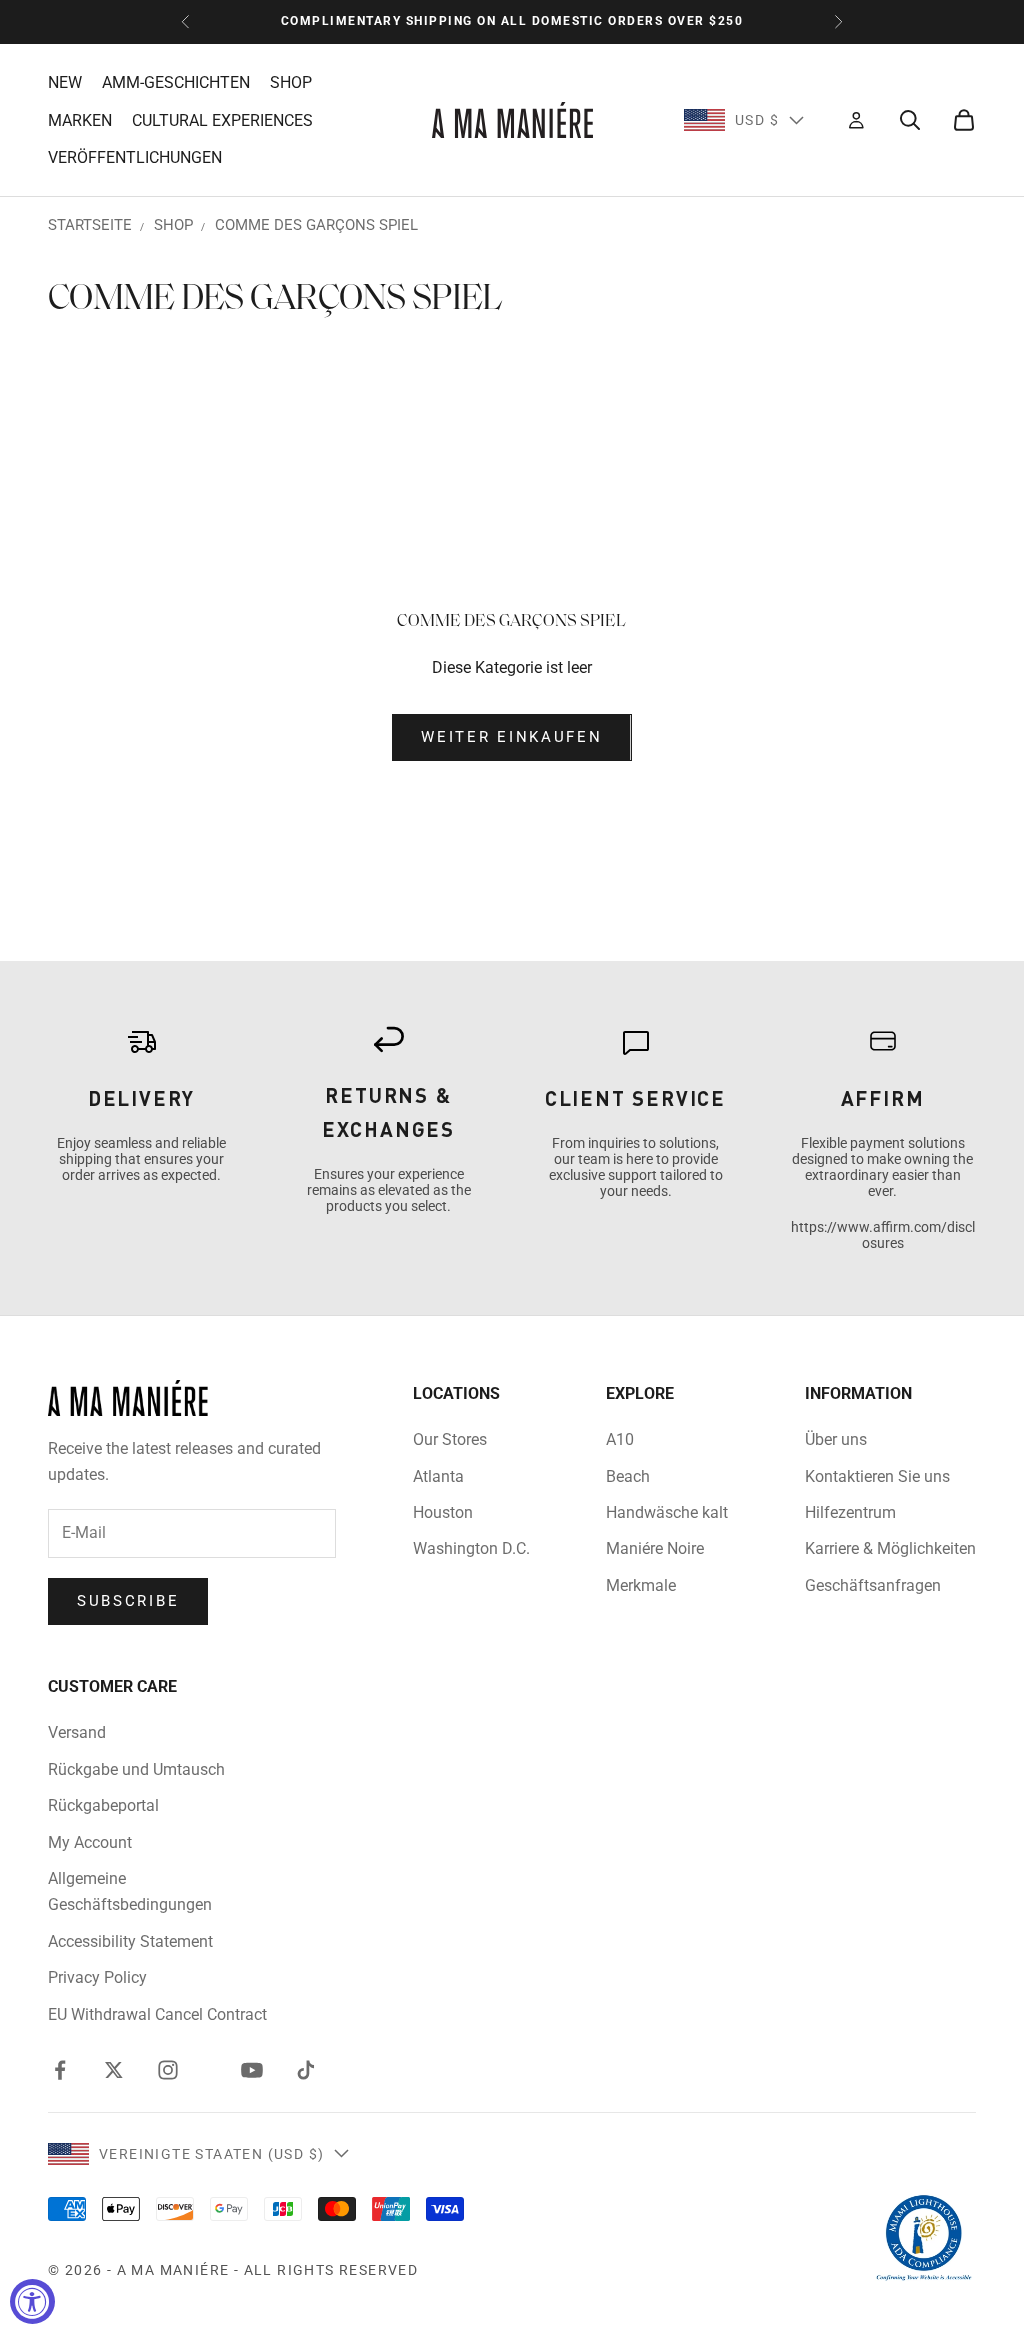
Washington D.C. (471, 1548)
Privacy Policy (97, 1977)
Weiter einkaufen (511, 737)
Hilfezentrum (850, 1512)
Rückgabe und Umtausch (136, 1769)
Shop (291, 82)
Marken (80, 120)
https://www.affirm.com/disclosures (883, 1235)
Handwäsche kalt (667, 1512)
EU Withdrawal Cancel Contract (157, 2014)
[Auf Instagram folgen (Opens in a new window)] (168, 2070)
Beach (628, 1476)
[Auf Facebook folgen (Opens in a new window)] (60, 2070)
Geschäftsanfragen (873, 1585)
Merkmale (641, 1585)
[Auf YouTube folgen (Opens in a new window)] (252, 2070)
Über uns (836, 1439)
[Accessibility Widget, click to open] (32, 2301)
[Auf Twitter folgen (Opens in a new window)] (114, 2070)
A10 (620, 1439)
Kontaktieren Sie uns (877, 1476)
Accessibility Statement (130, 1941)
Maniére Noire (655, 1548)
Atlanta (438, 1476)
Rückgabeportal (103, 1805)
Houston (443, 1512)
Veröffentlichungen (135, 157)
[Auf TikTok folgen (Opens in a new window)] (306, 2070)
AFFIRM (883, 1098)
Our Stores (450, 1439)
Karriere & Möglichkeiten (890, 1548)
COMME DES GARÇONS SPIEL (316, 225)
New (65, 82)
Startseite (90, 225)
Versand (77, 1732)
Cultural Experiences (222, 120)
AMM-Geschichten (176, 82)
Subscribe (128, 1601)
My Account (90, 1842)
